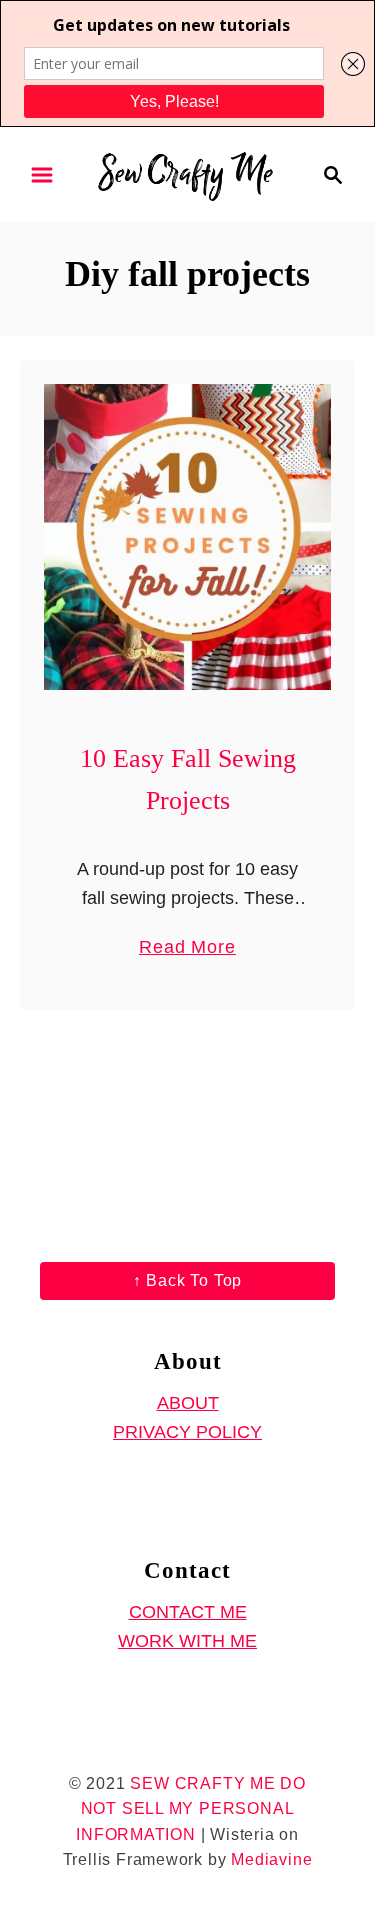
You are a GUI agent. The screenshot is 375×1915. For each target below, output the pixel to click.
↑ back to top (187, 1280)
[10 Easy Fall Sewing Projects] (187, 537)
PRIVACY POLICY (187, 1432)
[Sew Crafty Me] (187, 173)
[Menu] (42, 175)
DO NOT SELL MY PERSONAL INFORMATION (191, 1809)
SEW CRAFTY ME (202, 1783)
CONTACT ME (188, 1612)
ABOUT (188, 1403)
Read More (187, 949)
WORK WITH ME (187, 1641)
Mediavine (271, 1859)
